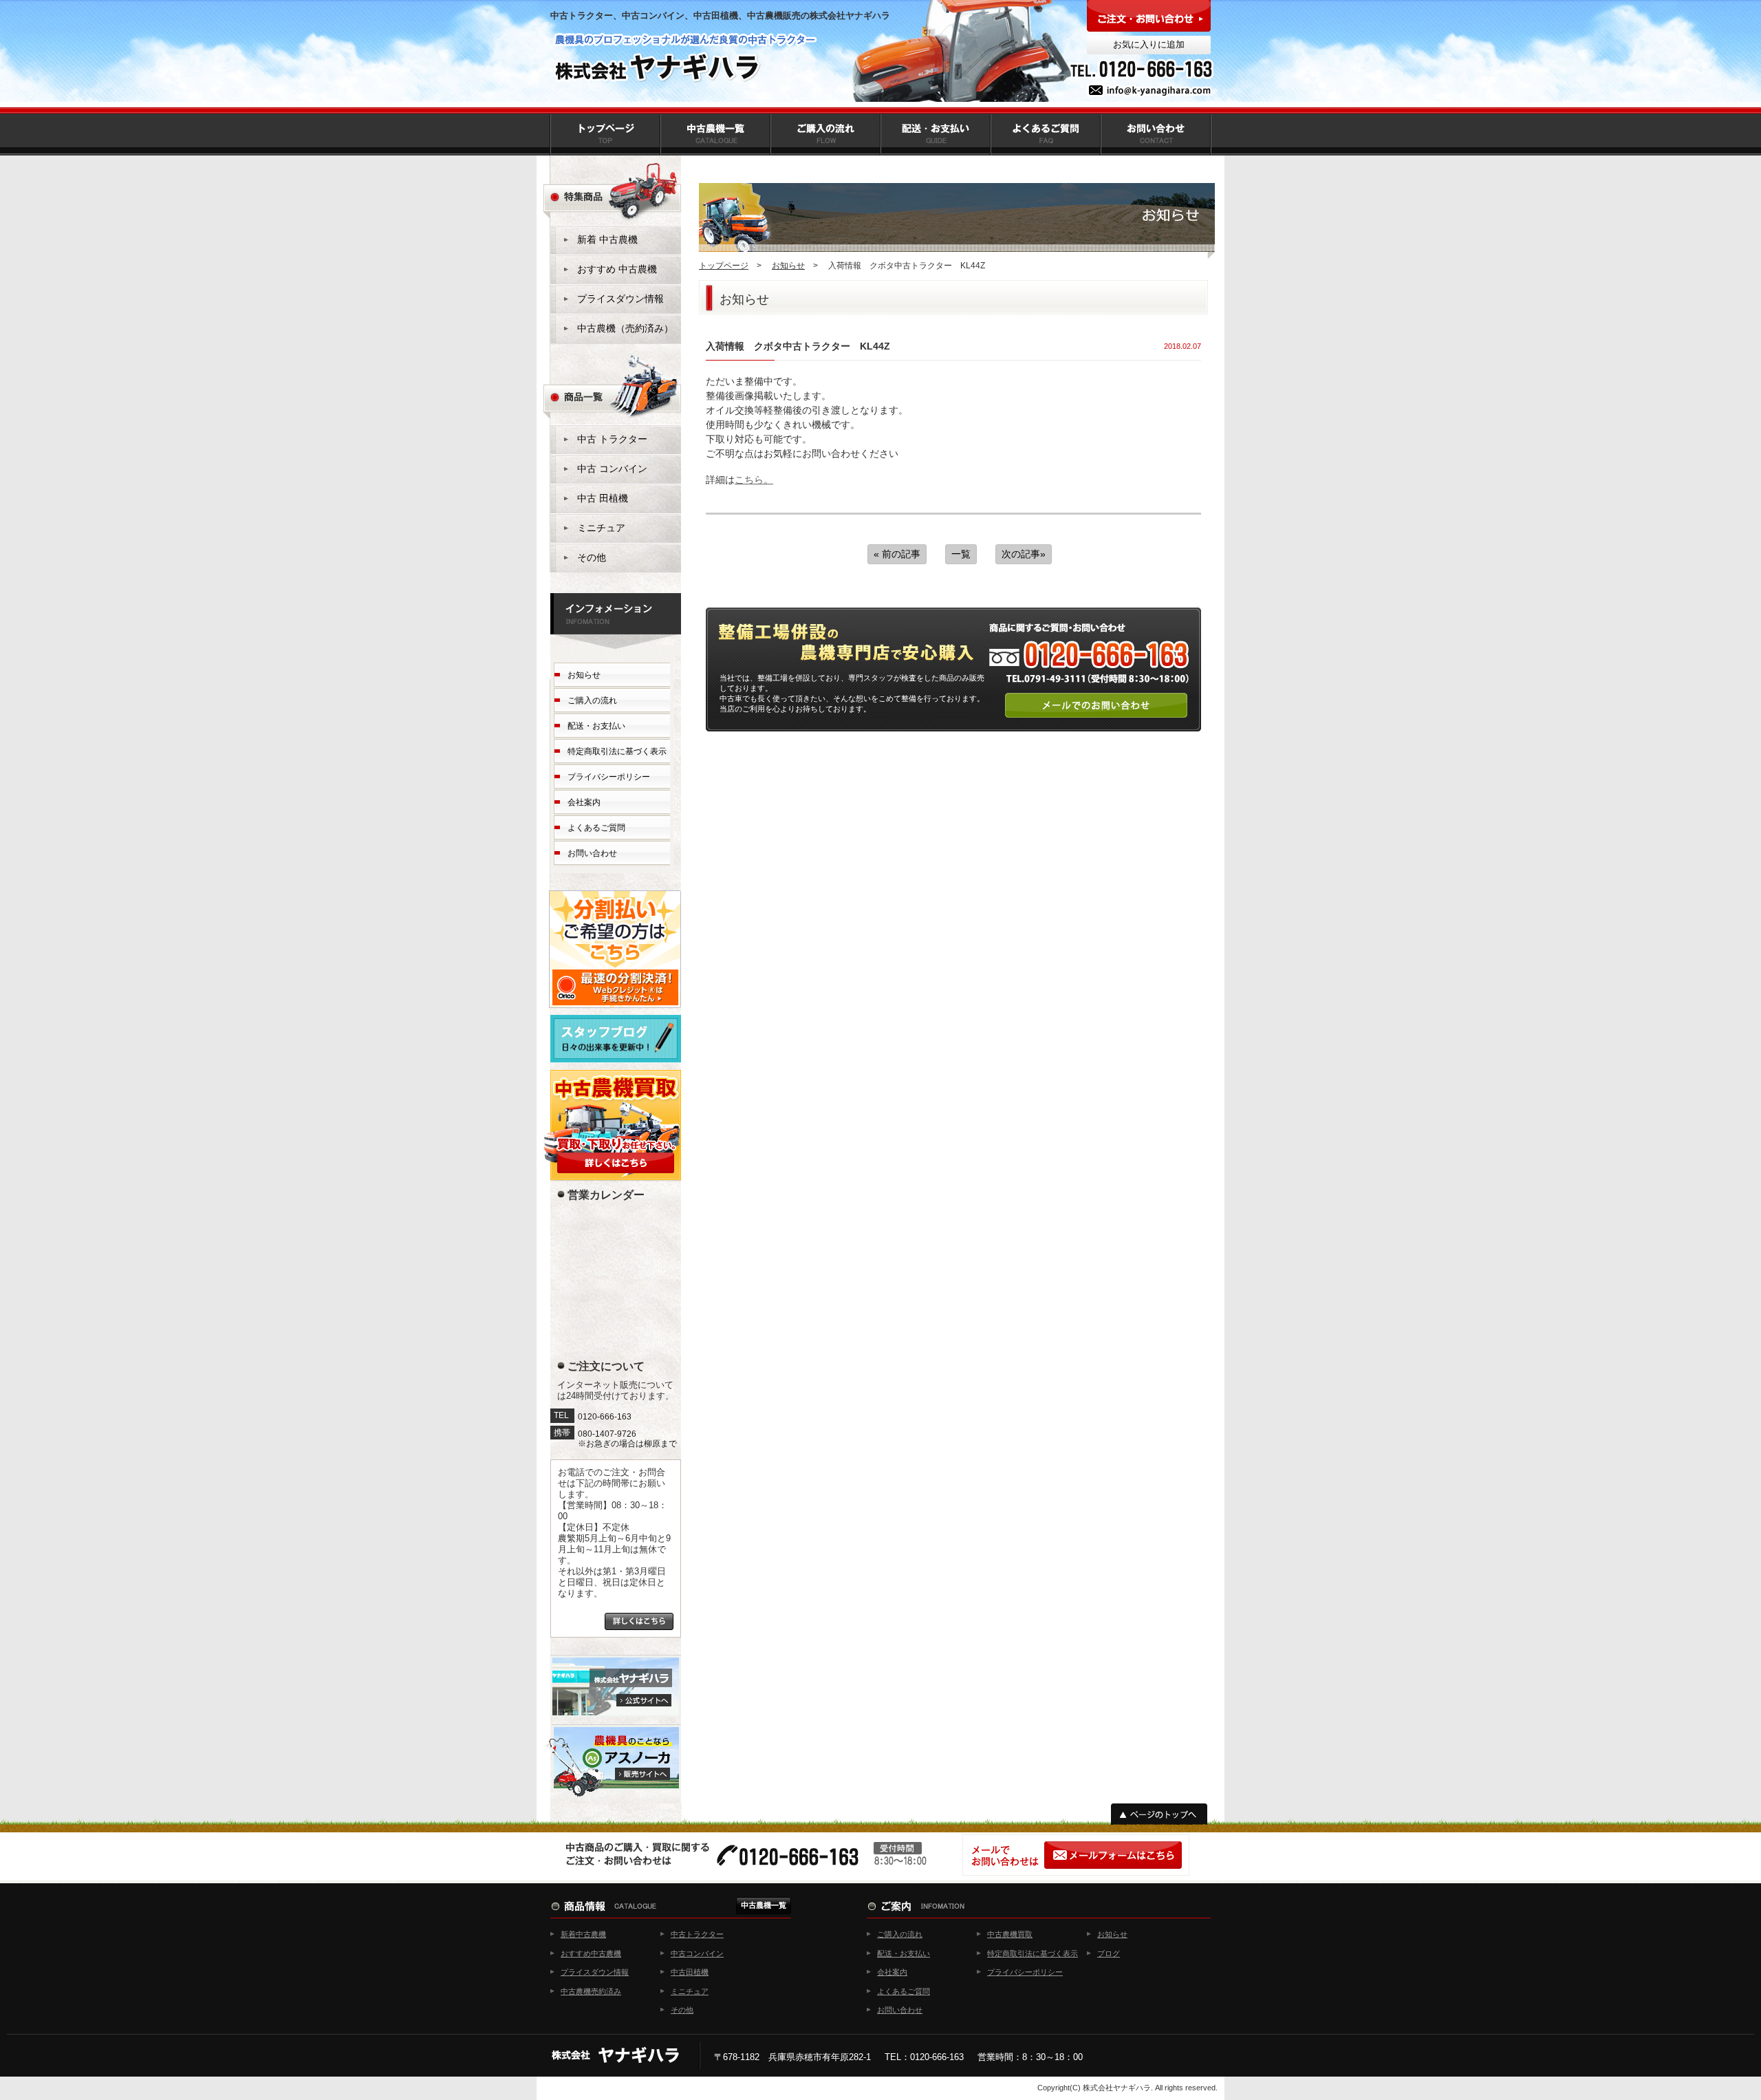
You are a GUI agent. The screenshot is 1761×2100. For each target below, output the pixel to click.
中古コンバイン (697, 1953)
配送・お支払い (596, 726)
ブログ (1109, 1953)
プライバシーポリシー (609, 777)
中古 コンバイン (612, 469)
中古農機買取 (1010, 1934)
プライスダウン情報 (620, 299)
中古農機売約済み (591, 1991)
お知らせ (788, 266)
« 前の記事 (897, 554)
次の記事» (1024, 554)
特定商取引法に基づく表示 (617, 751)
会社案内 (584, 802)
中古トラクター (697, 1934)
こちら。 (754, 480)
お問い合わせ (592, 853)
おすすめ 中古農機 (617, 269)
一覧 (961, 554)
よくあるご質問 (596, 828)
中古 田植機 (603, 498)
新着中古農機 (583, 1934)
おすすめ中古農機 (591, 1953)
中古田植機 (690, 1972)
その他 (592, 557)
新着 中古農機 (607, 239)
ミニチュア (601, 528)
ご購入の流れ (592, 700)
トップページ (724, 266)
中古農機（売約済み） (625, 328)
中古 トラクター (612, 439)
